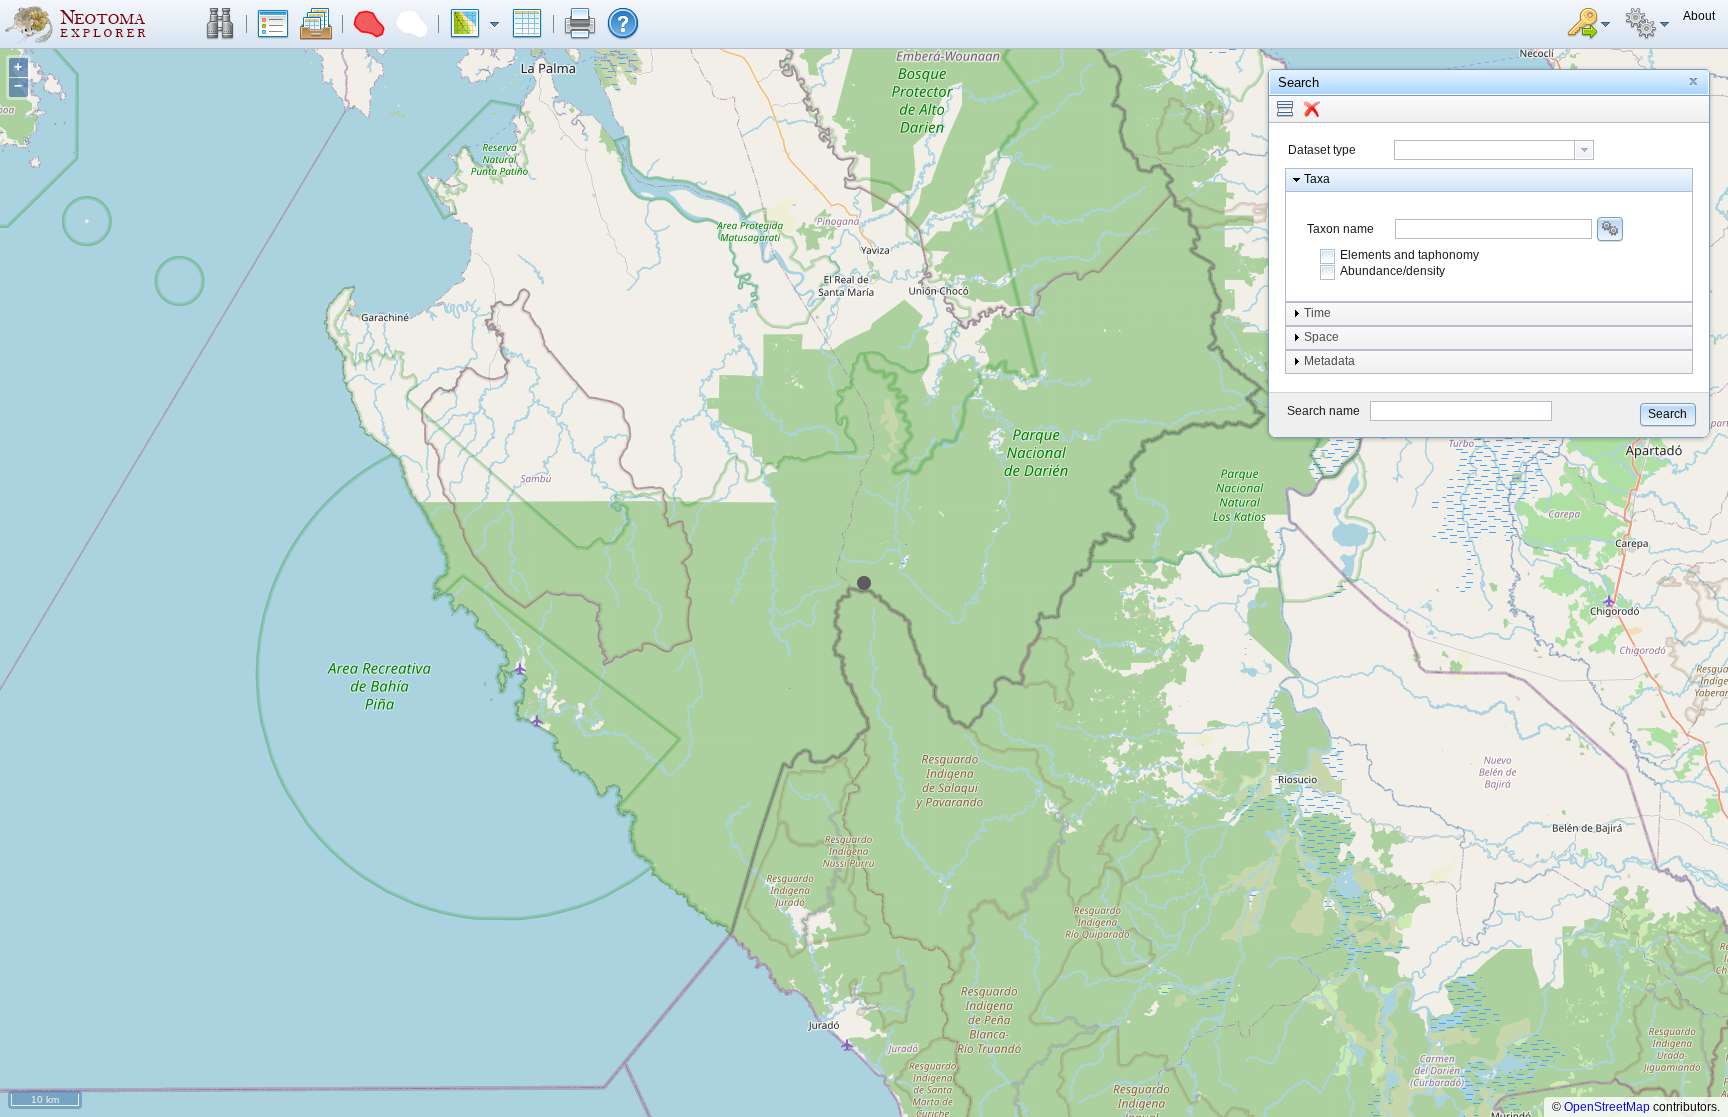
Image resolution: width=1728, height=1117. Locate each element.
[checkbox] (1328, 256)
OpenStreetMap (1607, 1107)
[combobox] (1494, 150)
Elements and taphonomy (1409, 255)
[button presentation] (1584, 150)
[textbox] (1484, 150)
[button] (220, 24)
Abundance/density (1392, 271)
